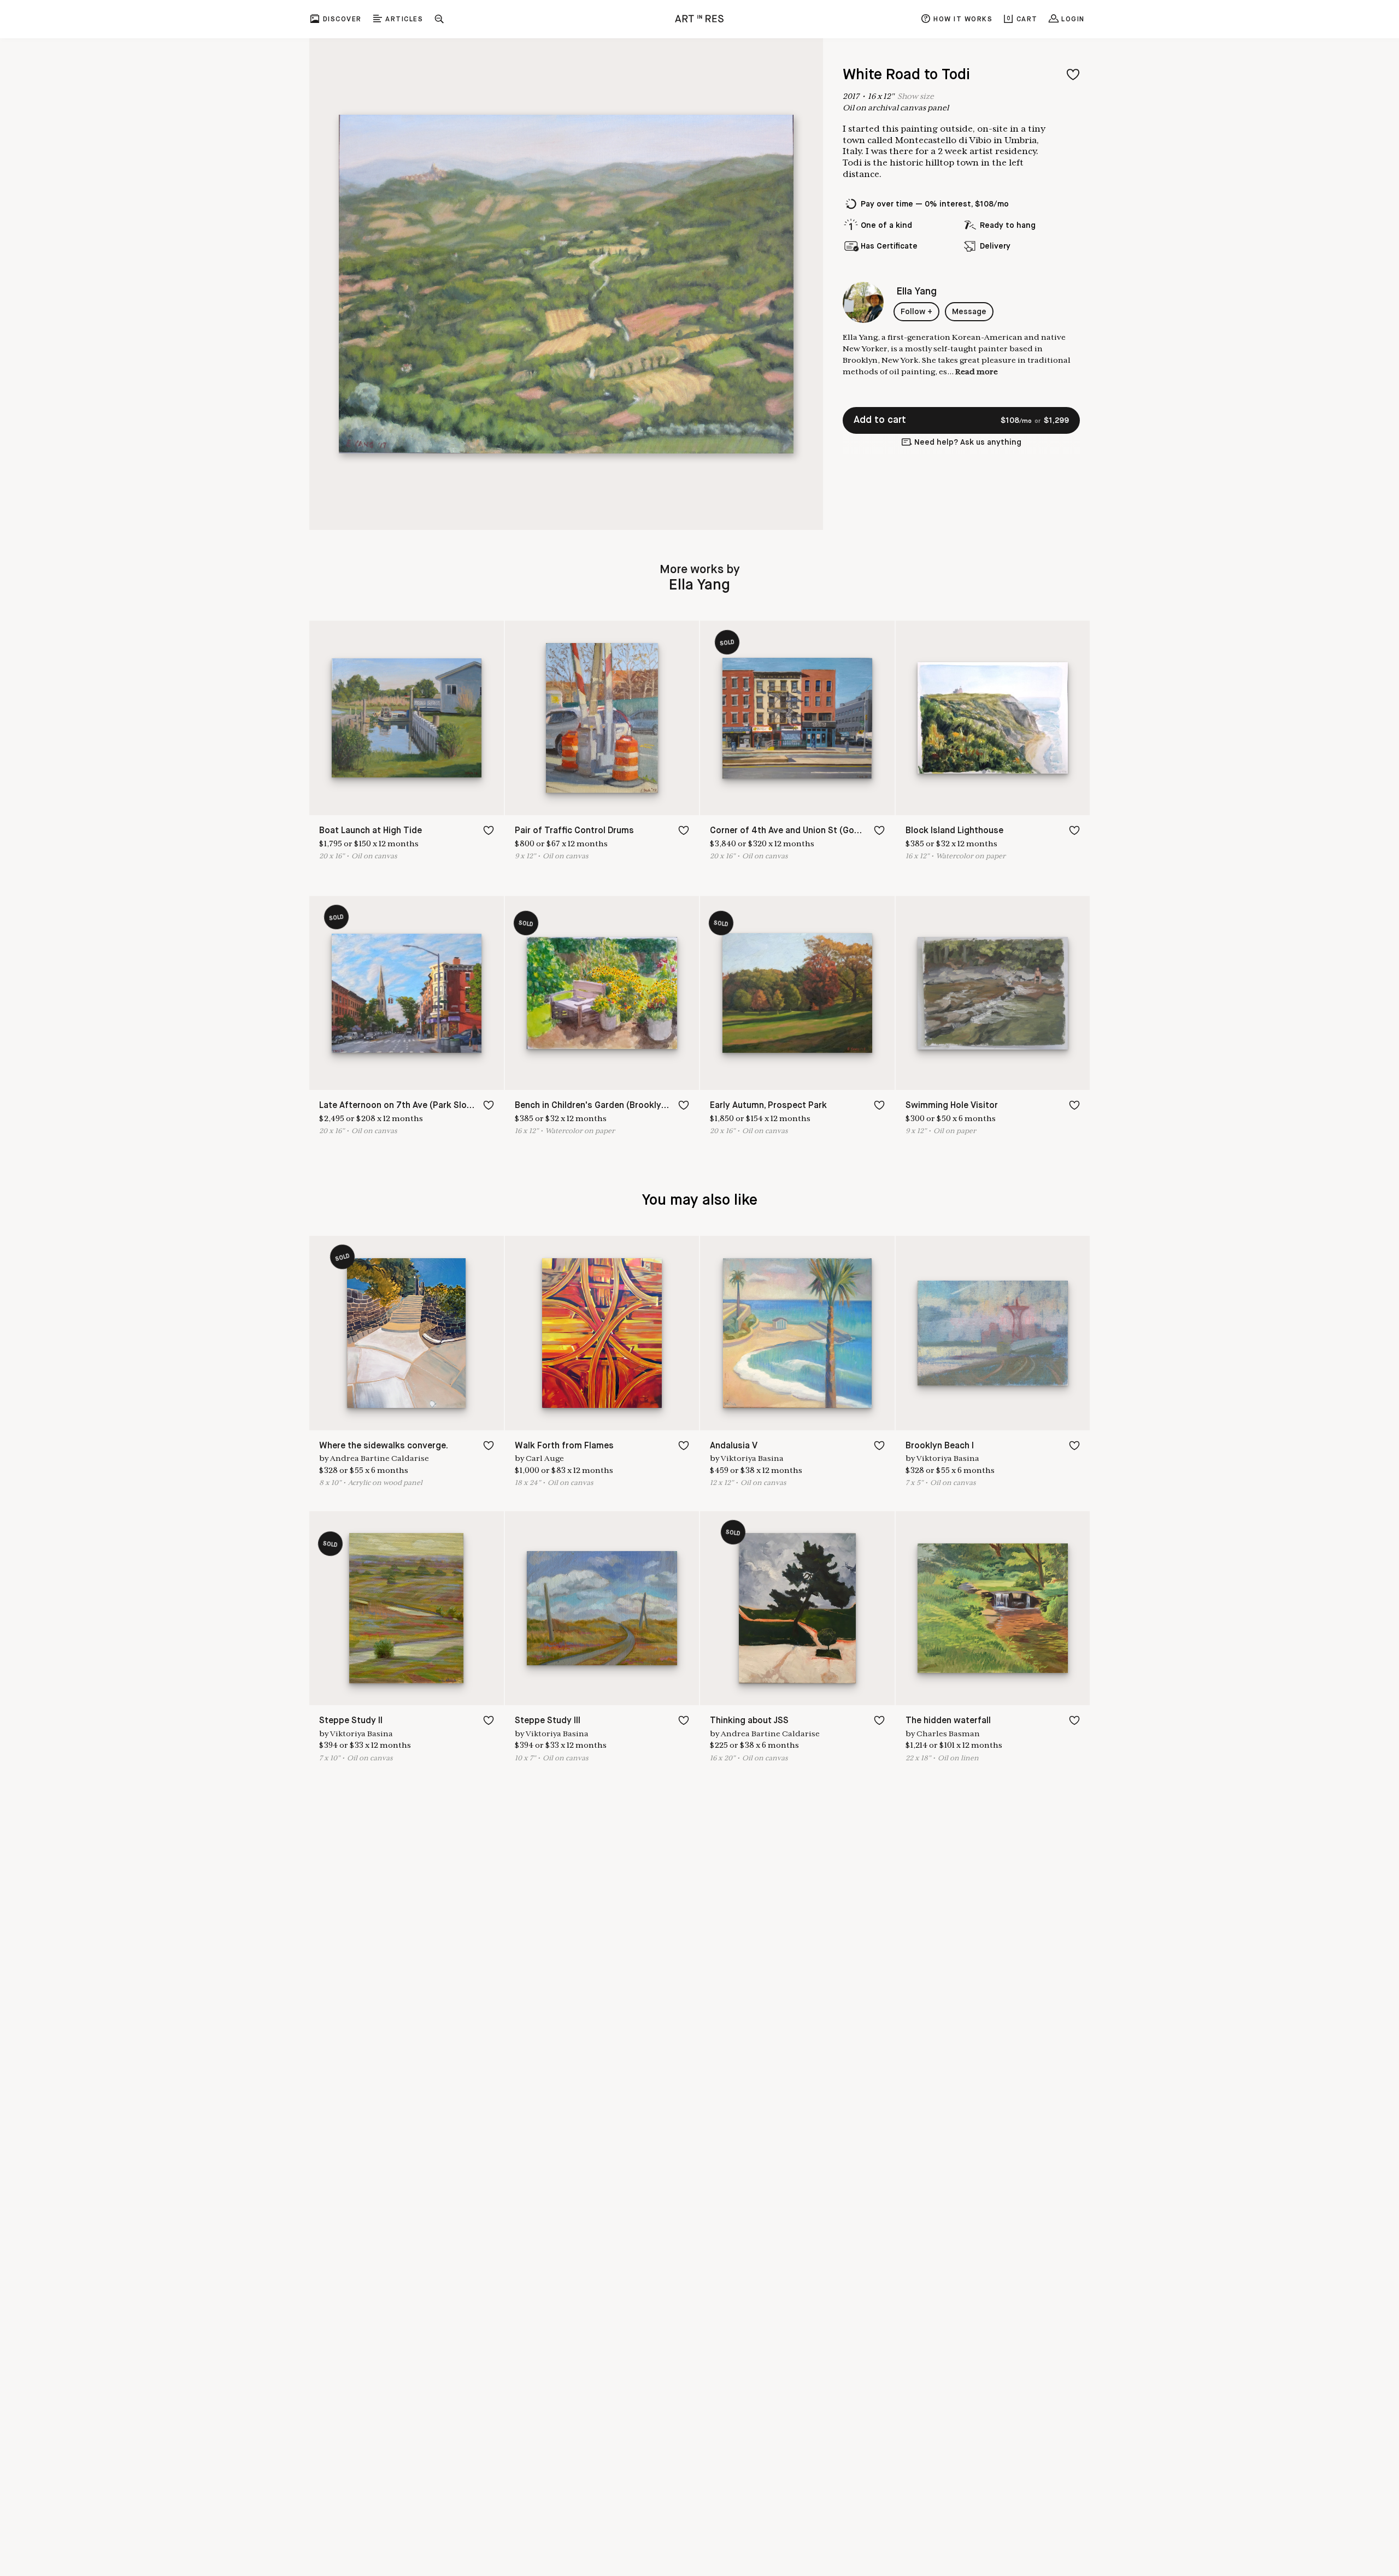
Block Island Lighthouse (954, 831)
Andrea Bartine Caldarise (380, 1458)
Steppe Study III (548, 1721)
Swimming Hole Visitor (952, 1106)
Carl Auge (545, 1458)
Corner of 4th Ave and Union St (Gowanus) (797, 831)
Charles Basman (948, 1734)
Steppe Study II (351, 1721)
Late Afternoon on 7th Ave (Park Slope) (400, 1106)
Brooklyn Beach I (940, 1446)
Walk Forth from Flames (564, 1446)
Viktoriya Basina (752, 1458)
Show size (916, 96)
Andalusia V (734, 1446)
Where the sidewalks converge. (384, 1446)
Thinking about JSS (749, 1721)
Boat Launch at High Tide (371, 831)
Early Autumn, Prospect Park (768, 1106)
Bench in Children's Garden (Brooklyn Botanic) (609, 1106)
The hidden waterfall (948, 1721)
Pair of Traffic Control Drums (574, 831)
